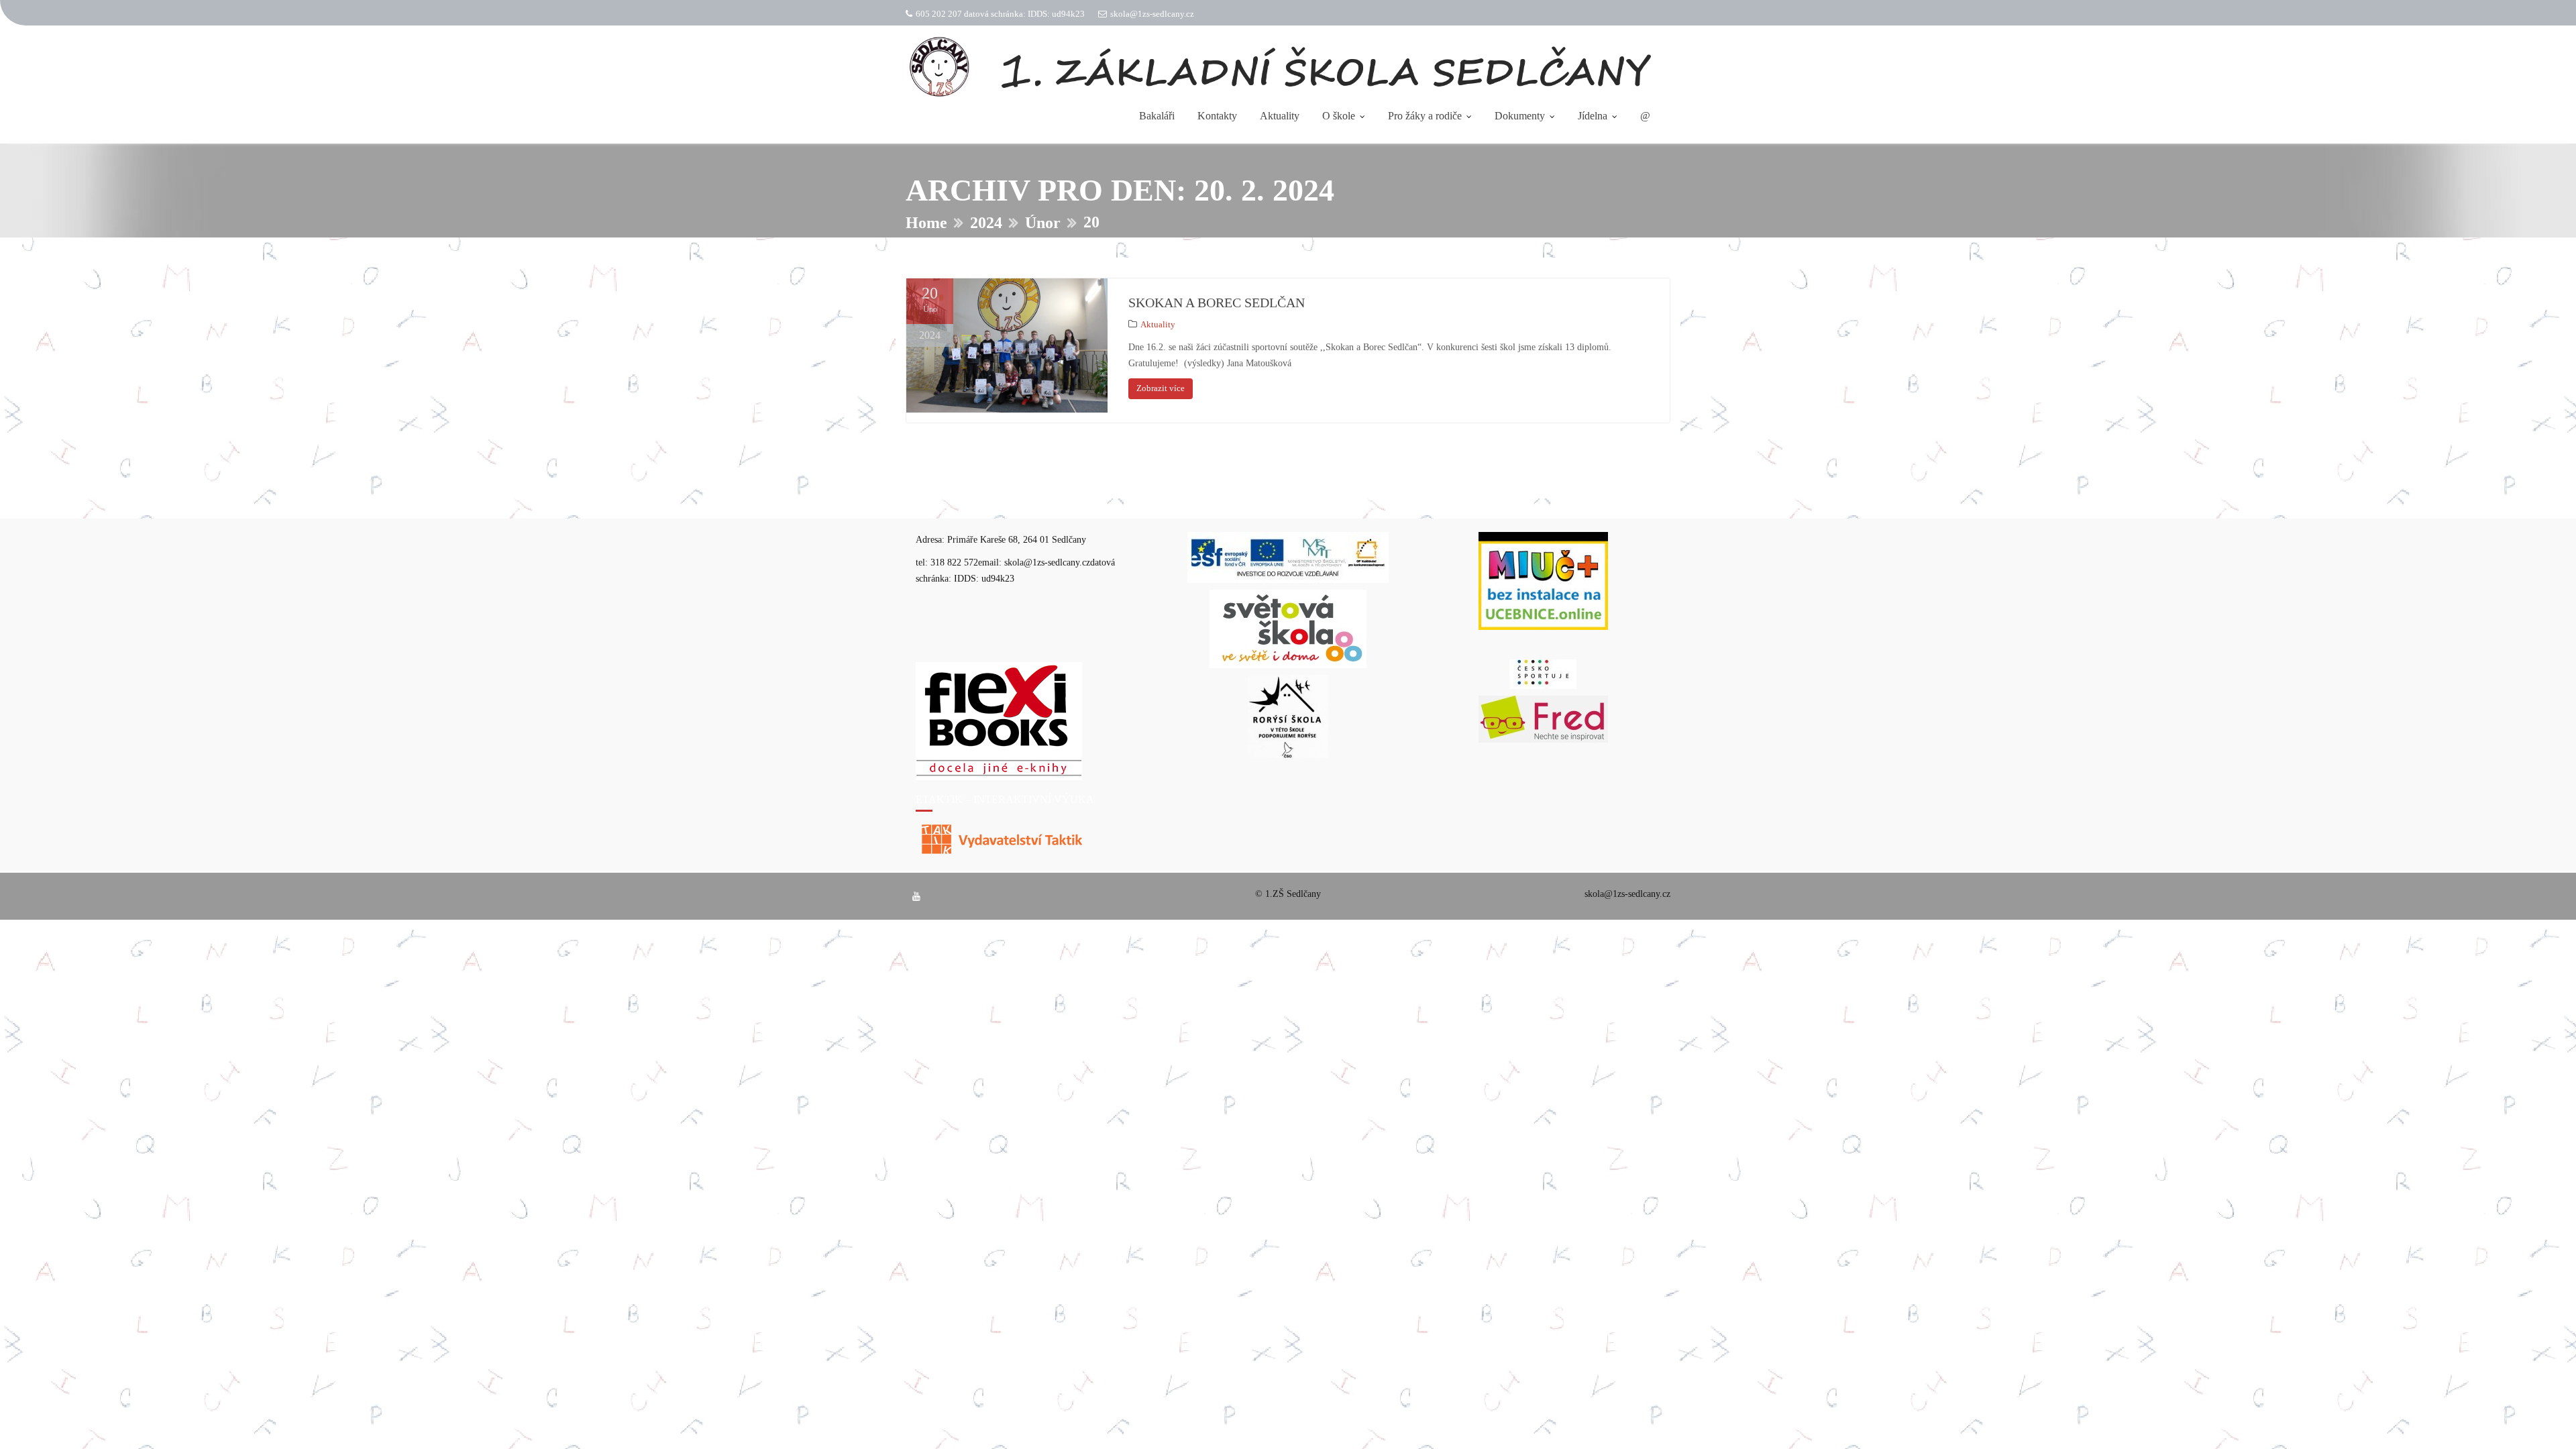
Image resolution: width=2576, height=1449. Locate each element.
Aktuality (1280, 116)
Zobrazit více (1161, 388)
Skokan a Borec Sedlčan (1217, 303)
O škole (1339, 116)
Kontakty (1217, 116)
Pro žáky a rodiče (1425, 116)
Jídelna (1593, 116)
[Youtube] (916, 897)
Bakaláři (1157, 116)
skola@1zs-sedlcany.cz (1152, 14)
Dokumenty (1520, 116)
